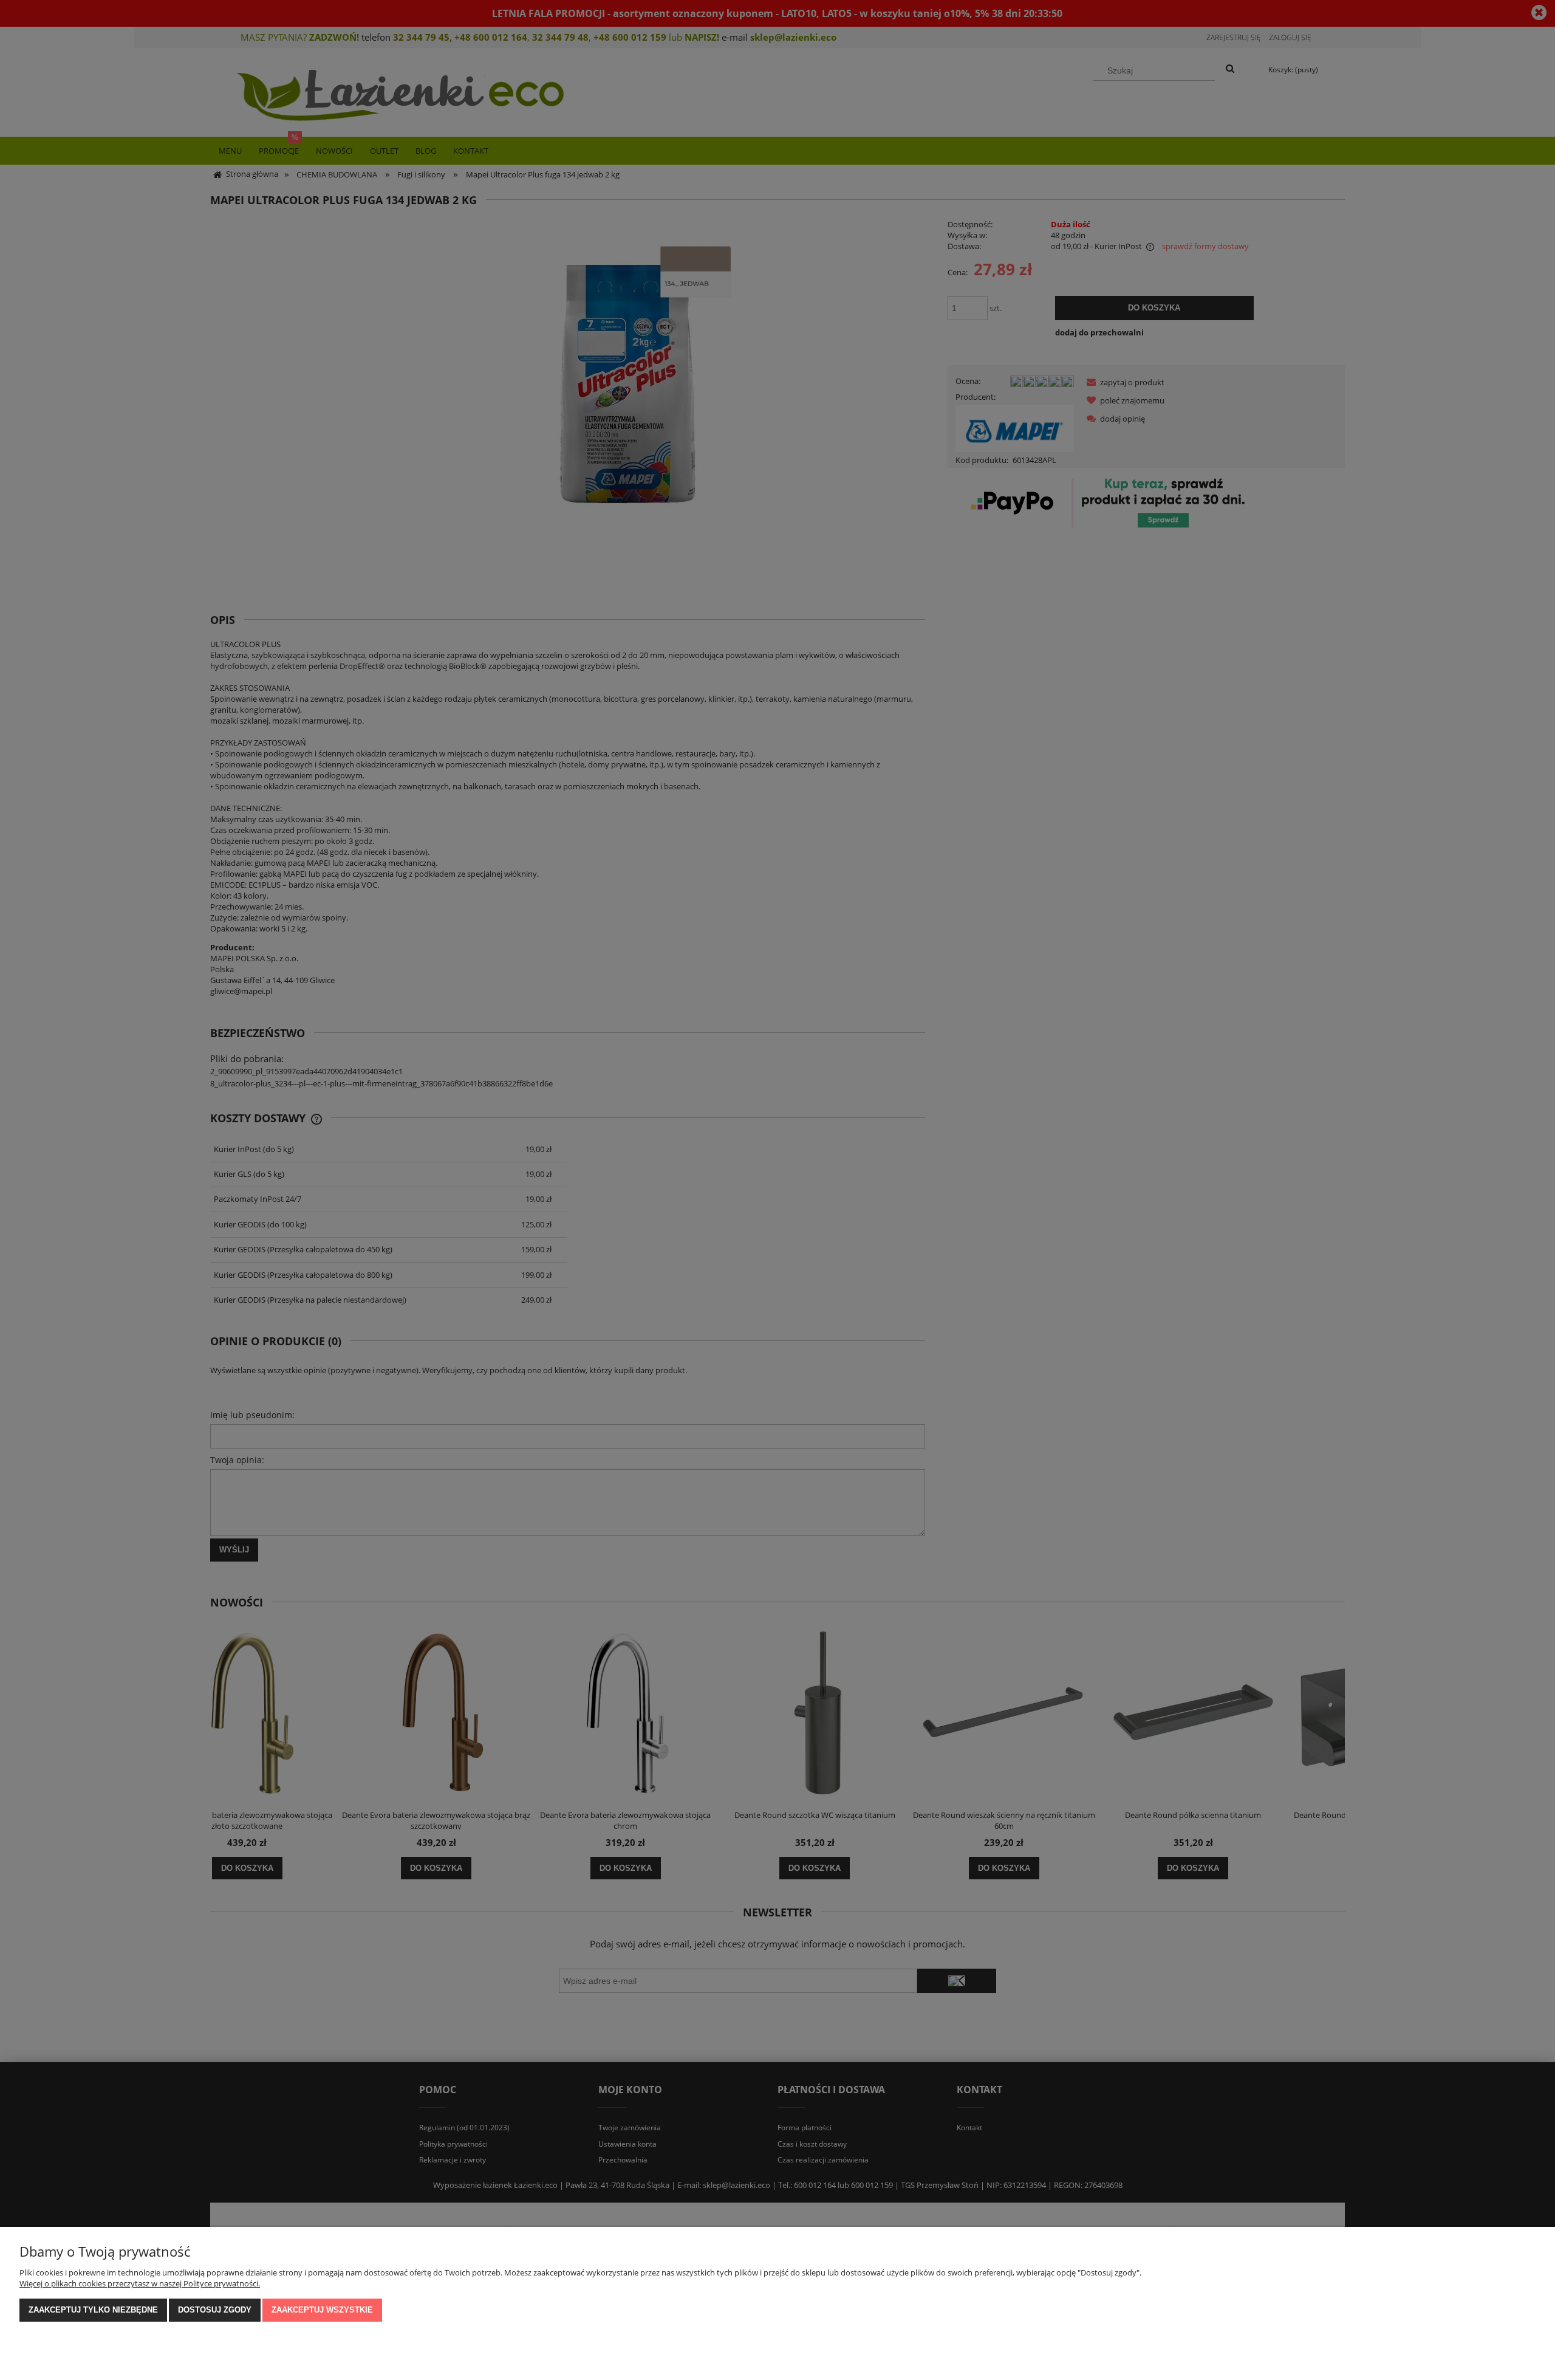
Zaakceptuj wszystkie (322, 2310)
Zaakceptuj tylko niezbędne (93, 2310)
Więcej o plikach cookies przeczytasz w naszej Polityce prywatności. (140, 2283)
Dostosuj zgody (215, 2310)
